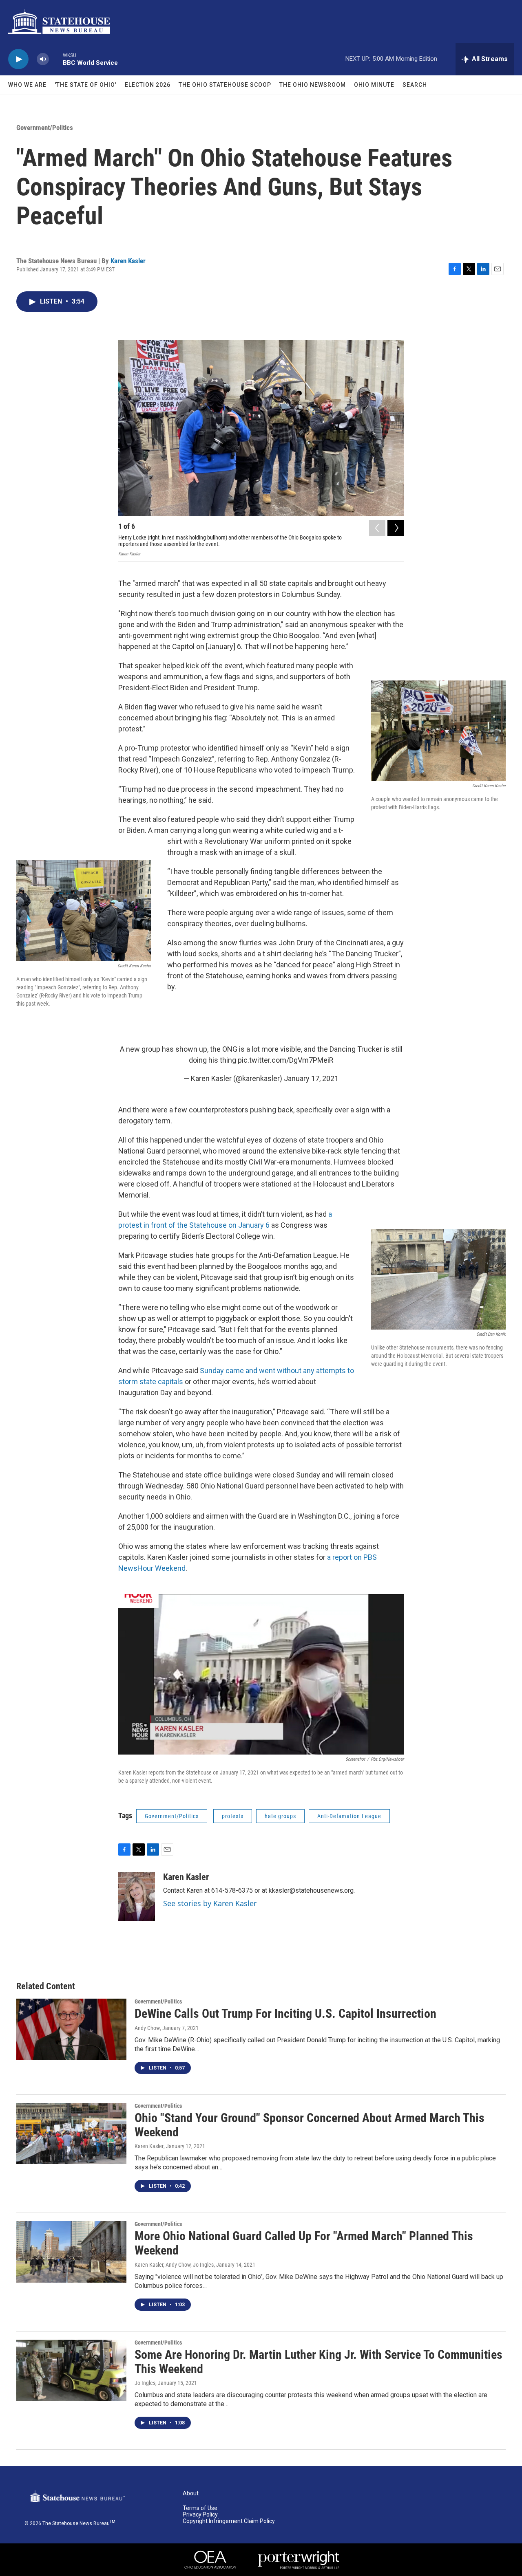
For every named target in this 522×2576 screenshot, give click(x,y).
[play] (18, 59)
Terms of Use (200, 2508)
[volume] (43, 59)
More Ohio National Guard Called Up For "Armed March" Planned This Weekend (304, 2243)
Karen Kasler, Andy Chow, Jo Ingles (174, 2265)
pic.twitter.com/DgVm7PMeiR (286, 1060)
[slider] (56, 59)
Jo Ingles (145, 2383)
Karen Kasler (128, 261)
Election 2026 (148, 85)
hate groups (280, 1816)
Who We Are (27, 85)
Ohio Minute (374, 85)
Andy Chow (147, 2028)
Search (415, 85)
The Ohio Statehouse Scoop (225, 85)
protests (233, 1816)
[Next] (396, 528)
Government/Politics (45, 128)
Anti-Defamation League (349, 1816)
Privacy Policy (200, 2515)
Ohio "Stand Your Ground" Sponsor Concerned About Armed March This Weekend (310, 2125)
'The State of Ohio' (86, 85)
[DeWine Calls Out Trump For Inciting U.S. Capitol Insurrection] (71, 2029)
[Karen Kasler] (137, 1896)
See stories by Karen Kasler (210, 1903)
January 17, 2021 (311, 1078)
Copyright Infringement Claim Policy (229, 2521)
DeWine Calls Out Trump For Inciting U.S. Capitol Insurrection (285, 2013)
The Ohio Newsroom (313, 85)
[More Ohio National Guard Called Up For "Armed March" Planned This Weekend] (71, 2252)
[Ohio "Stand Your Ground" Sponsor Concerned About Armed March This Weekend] (71, 2133)
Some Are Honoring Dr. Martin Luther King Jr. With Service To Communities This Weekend (319, 2362)
